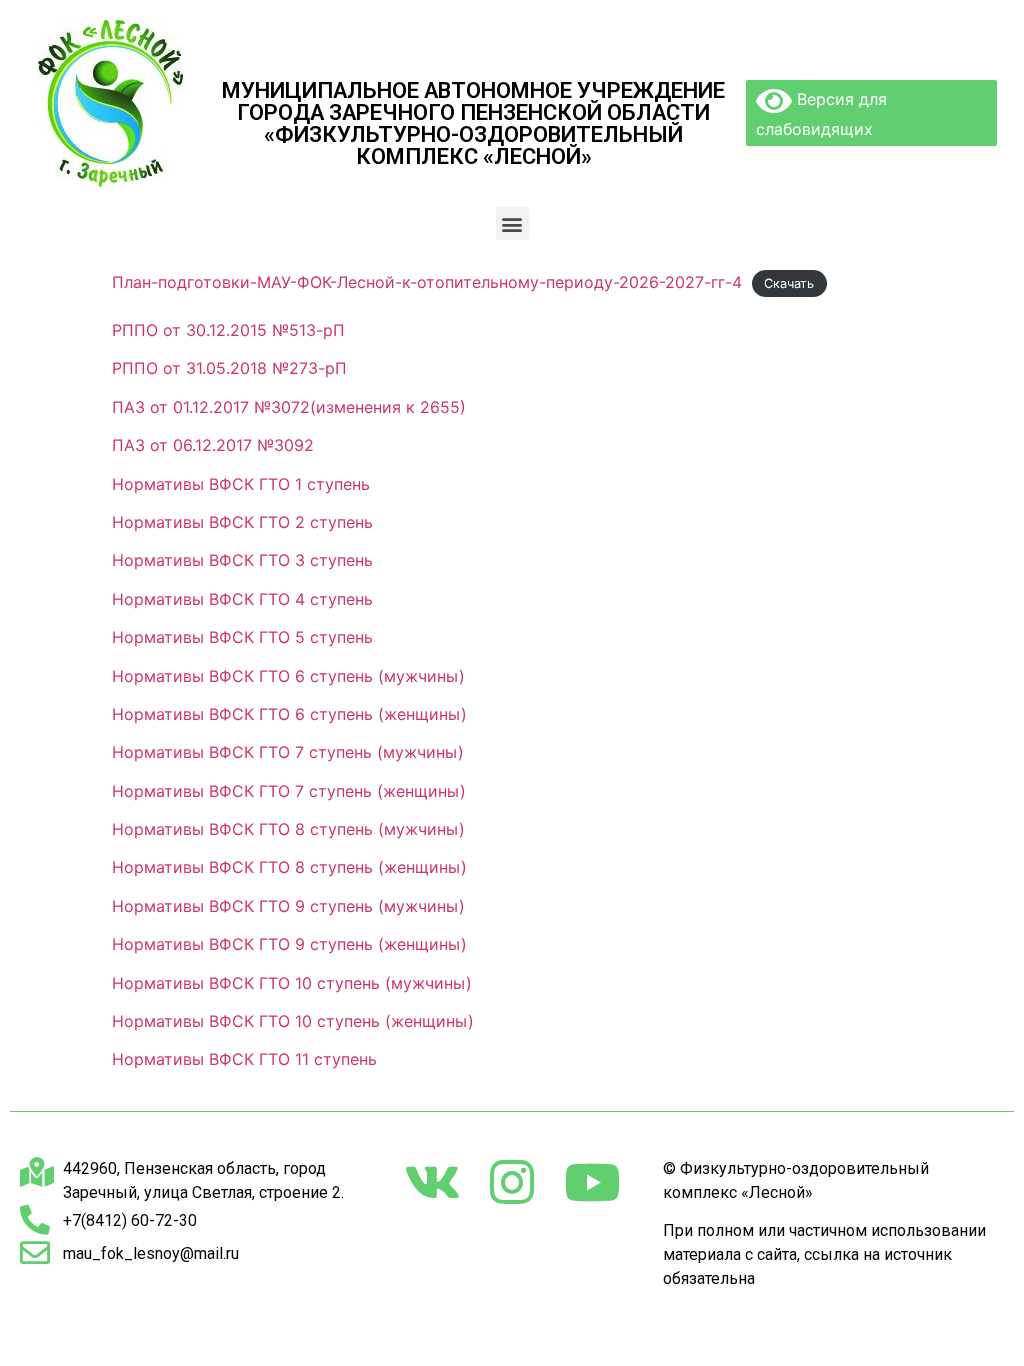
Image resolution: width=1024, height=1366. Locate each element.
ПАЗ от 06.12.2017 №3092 (213, 445)
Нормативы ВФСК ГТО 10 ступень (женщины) (293, 1021)
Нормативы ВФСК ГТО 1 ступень (241, 484)
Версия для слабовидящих (821, 114)
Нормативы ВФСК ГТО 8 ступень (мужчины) (288, 829)
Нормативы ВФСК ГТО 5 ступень (242, 637)
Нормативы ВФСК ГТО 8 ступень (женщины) (289, 867)
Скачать (789, 283)
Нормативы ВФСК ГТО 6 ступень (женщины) (289, 714)
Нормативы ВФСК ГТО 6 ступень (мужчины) (288, 676)
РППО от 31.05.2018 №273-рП (229, 368)
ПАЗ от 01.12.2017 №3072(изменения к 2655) (289, 407)
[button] (512, 223)
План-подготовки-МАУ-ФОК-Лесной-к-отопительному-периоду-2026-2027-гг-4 (427, 282)
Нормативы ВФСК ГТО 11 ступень (244, 1059)
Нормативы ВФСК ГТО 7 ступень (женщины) (289, 791)
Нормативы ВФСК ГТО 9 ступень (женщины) (289, 944)
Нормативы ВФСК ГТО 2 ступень (242, 522)
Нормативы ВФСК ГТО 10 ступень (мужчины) (292, 983)
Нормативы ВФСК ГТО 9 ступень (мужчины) (288, 906)
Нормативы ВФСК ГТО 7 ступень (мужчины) (288, 752)
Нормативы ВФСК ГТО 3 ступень (242, 560)
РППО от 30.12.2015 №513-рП (228, 330)
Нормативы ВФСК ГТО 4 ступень (242, 599)
